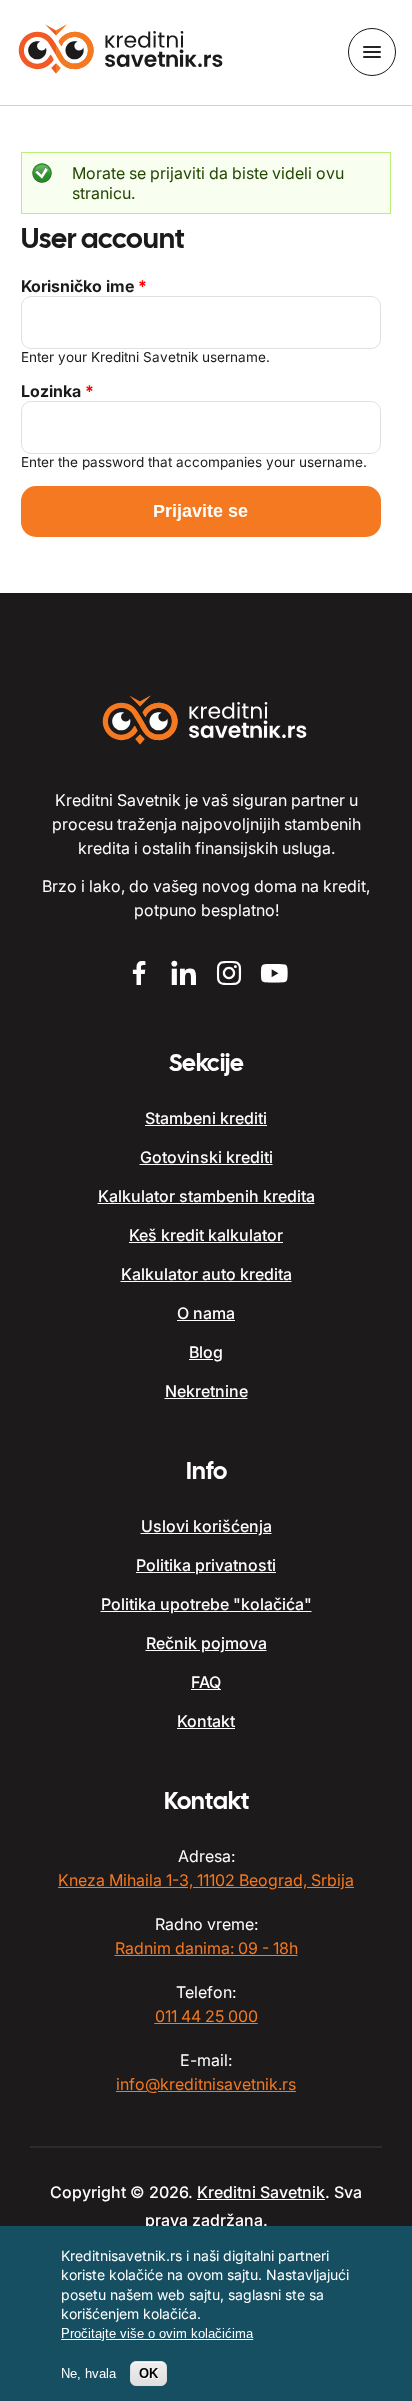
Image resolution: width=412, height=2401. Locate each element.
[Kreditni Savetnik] (122, 51)
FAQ (206, 1682)
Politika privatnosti (206, 1565)
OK (148, 2373)
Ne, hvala (88, 2373)
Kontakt (206, 1721)
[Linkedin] (183, 975)
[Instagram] (228, 975)
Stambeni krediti (206, 1118)
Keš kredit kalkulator (206, 1235)
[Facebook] (138, 975)
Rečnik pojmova (206, 1643)
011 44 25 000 (206, 2016)
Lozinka (57, 391)
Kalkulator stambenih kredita (206, 1196)
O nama (206, 1313)
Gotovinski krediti (206, 1157)
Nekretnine (206, 1391)
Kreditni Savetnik (261, 2192)
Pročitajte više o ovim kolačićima (157, 2333)
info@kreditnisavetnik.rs (206, 2084)
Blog (206, 1352)
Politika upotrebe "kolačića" (206, 1604)
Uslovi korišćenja (206, 1526)
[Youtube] (273, 975)
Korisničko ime (84, 286)
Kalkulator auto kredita (206, 1274)
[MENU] (372, 52)
